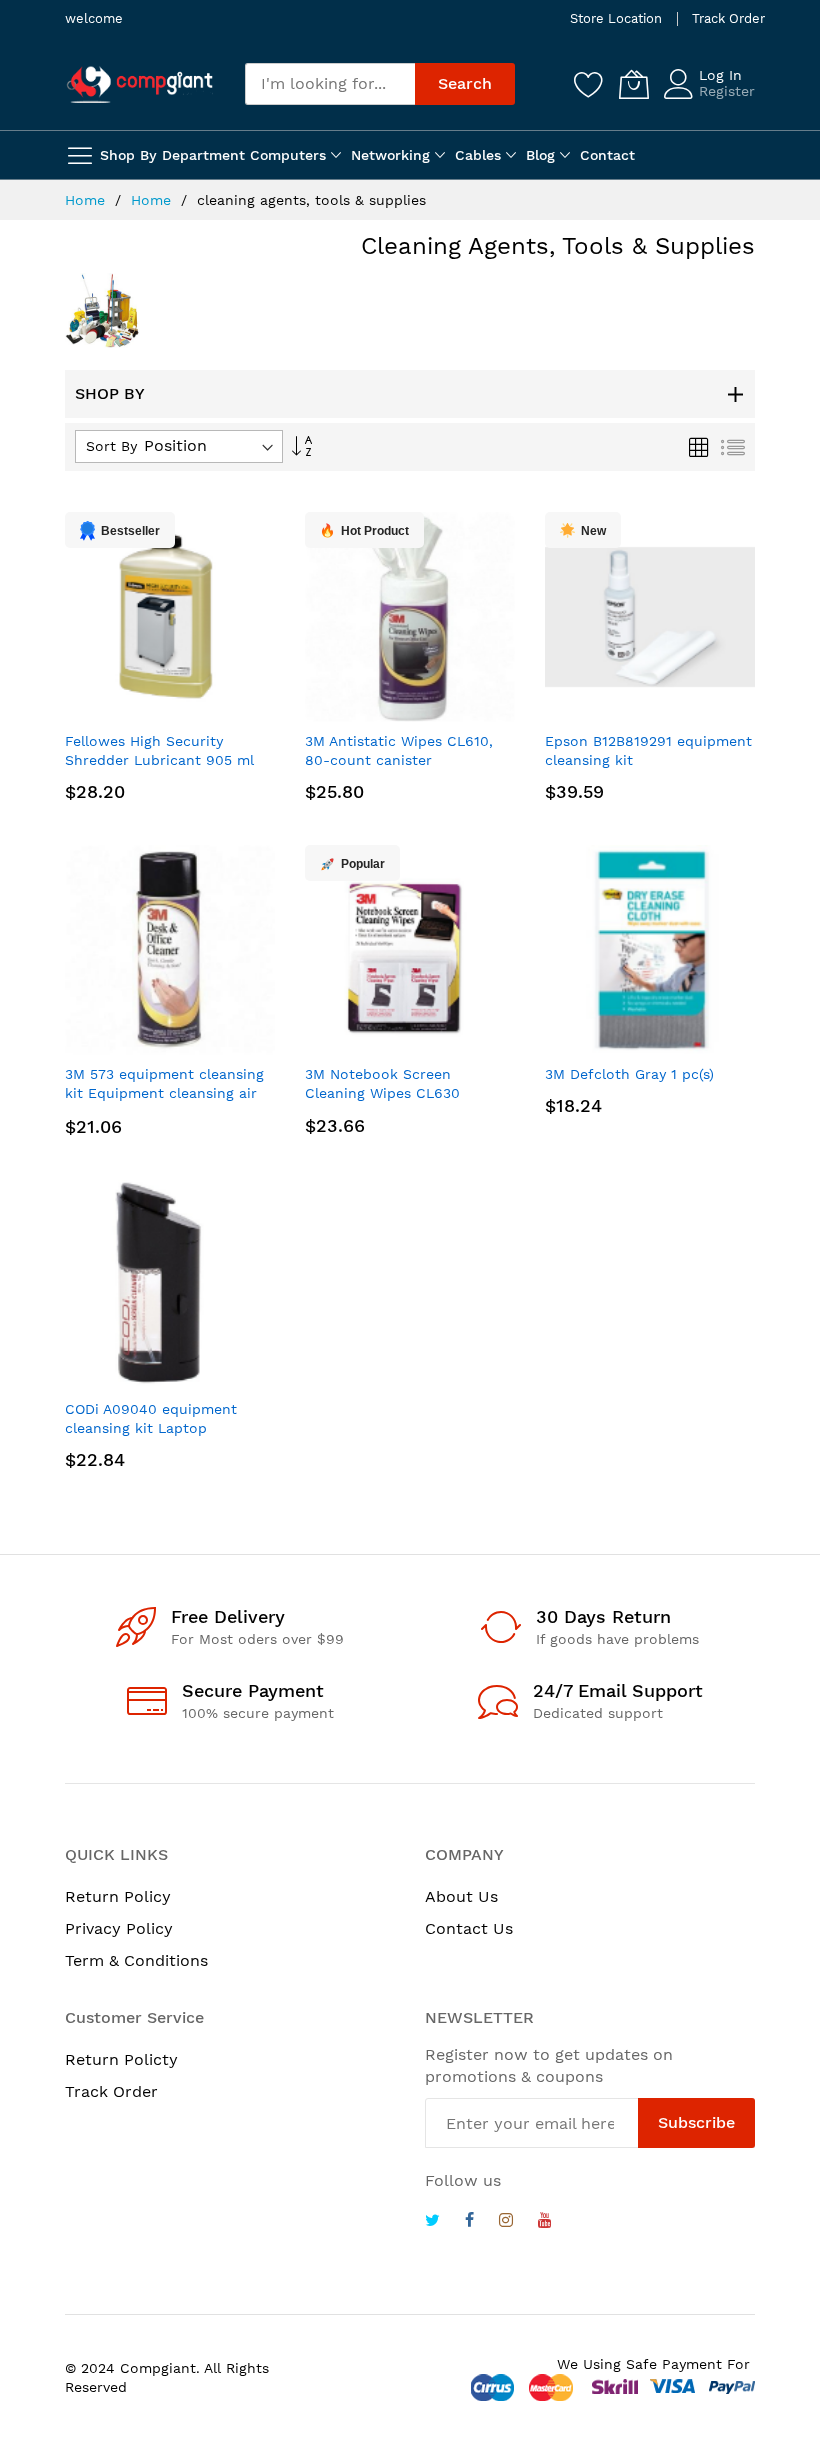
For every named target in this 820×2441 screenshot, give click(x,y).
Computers (288, 155)
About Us (461, 1896)
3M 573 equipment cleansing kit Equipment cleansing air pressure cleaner (164, 1093)
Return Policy (118, 1896)
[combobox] (330, 84)
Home (87, 200)
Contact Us (469, 1928)
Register (727, 91)
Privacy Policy (119, 1928)
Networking (390, 155)
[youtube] (545, 2222)
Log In (720, 75)
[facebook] (469, 2222)
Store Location (616, 18)
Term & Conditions (136, 1960)
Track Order (728, 18)
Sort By (111, 446)
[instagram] (506, 2222)
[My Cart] (634, 84)
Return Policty (121, 2059)
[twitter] (432, 2222)
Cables (478, 155)
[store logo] (140, 84)
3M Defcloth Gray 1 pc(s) (629, 1074)
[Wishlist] (589, 84)
